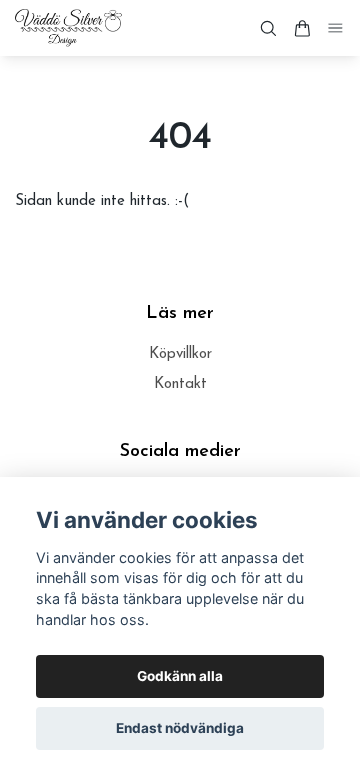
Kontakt (180, 384)
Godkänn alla (180, 676)
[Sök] (268, 28)
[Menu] (336, 28)
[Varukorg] (302, 28)
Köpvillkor (180, 354)
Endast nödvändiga (180, 728)
